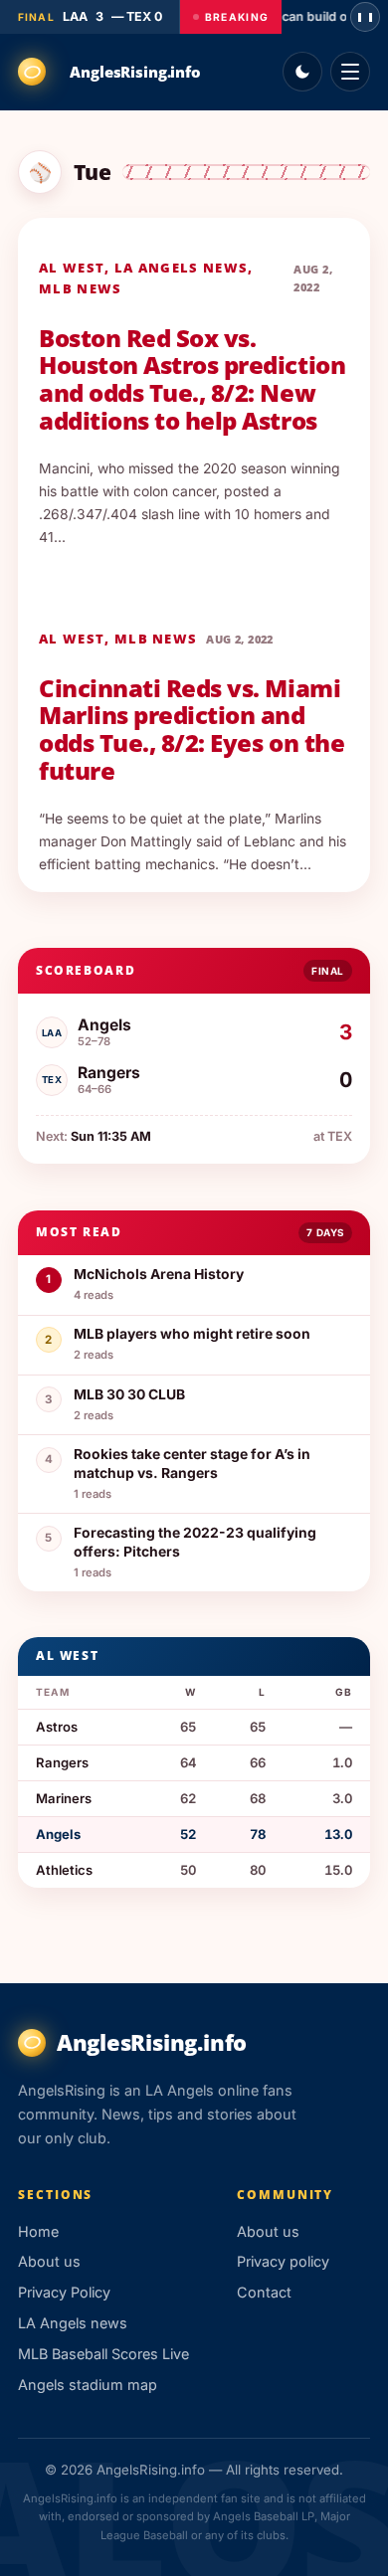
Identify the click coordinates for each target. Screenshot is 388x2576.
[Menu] (350, 72)
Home (38, 2231)
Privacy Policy (64, 2292)
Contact (264, 2292)
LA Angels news (181, 268)
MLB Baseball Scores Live (103, 2354)
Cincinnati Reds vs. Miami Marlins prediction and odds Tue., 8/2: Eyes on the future (192, 730)
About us (49, 2261)
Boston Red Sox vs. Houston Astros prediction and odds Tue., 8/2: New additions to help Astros (192, 379)
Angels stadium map (88, 2385)
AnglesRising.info (135, 72)
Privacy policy (283, 2261)
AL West (72, 268)
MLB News (80, 288)
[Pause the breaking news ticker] (365, 17)
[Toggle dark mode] (302, 72)
